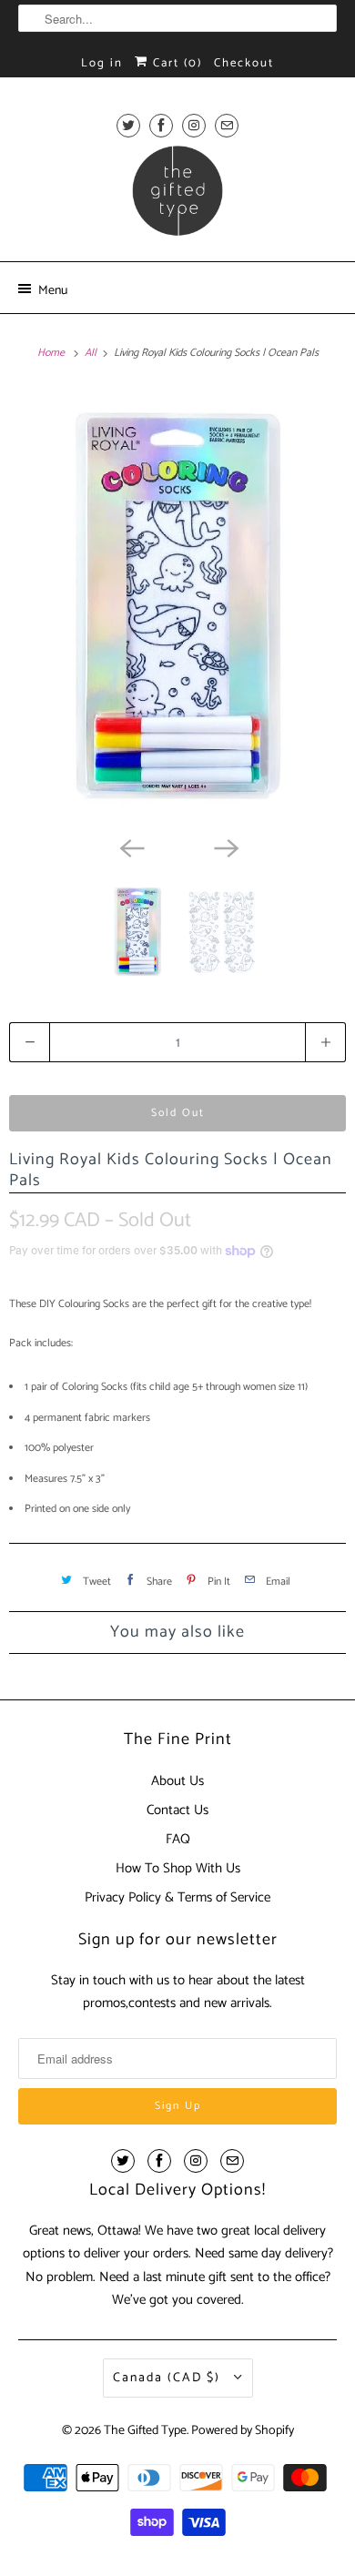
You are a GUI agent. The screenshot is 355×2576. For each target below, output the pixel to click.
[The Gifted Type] (178, 197)
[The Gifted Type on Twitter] (128, 125)
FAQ (178, 1839)
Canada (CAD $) (169, 2378)
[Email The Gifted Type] (227, 125)
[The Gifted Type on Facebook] (161, 125)
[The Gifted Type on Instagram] (194, 125)
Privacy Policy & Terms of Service (177, 1897)
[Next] (225, 847)
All (92, 353)
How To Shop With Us (178, 1868)
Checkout (244, 63)
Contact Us (177, 1810)
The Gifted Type (145, 2431)
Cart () (175, 63)
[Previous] (130, 847)
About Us (177, 1781)
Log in (102, 63)
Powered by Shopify (243, 2431)
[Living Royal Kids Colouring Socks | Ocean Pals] (177, 606)
